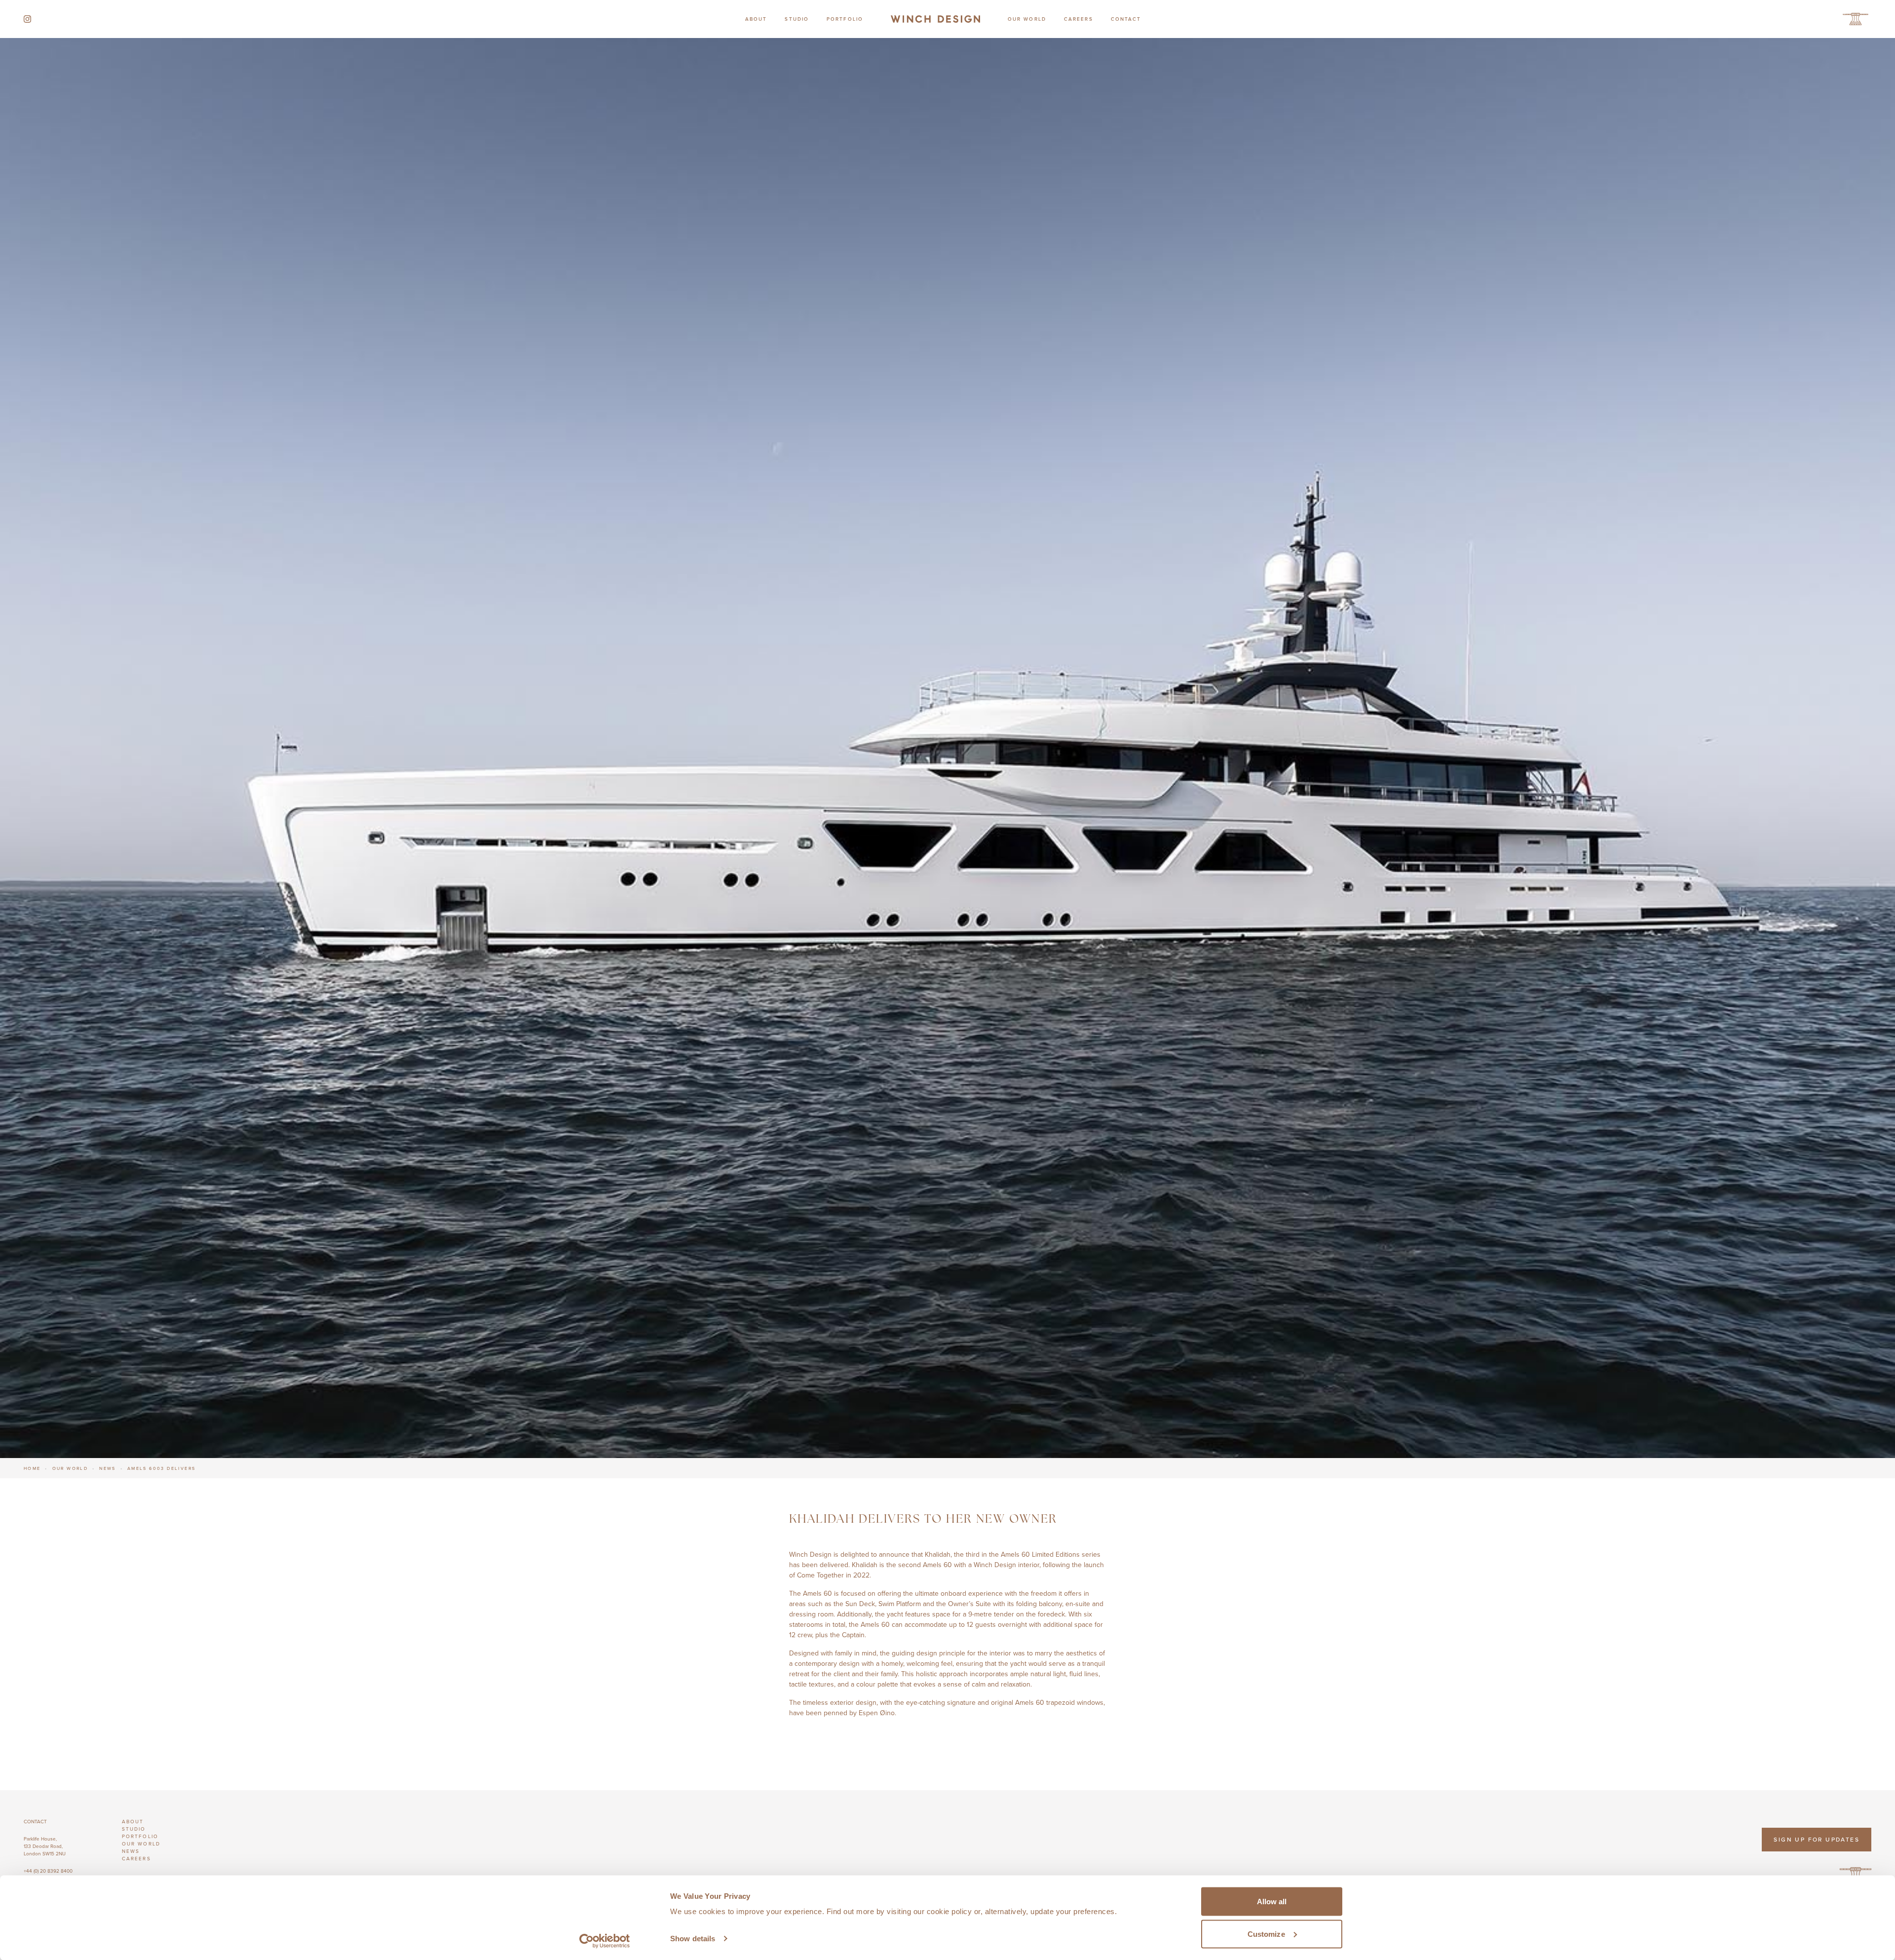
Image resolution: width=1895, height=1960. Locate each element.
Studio (797, 19)
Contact (1126, 19)
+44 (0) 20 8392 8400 (48, 1871)
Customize (1266, 1934)
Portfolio (845, 19)
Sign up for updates (1817, 1839)
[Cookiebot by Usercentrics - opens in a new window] (605, 1941)
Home (32, 1468)
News (108, 1468)
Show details (693, 1939)
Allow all (1272, 1902)
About (756, 19)
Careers (1079, 19)
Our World (1027, 19)
